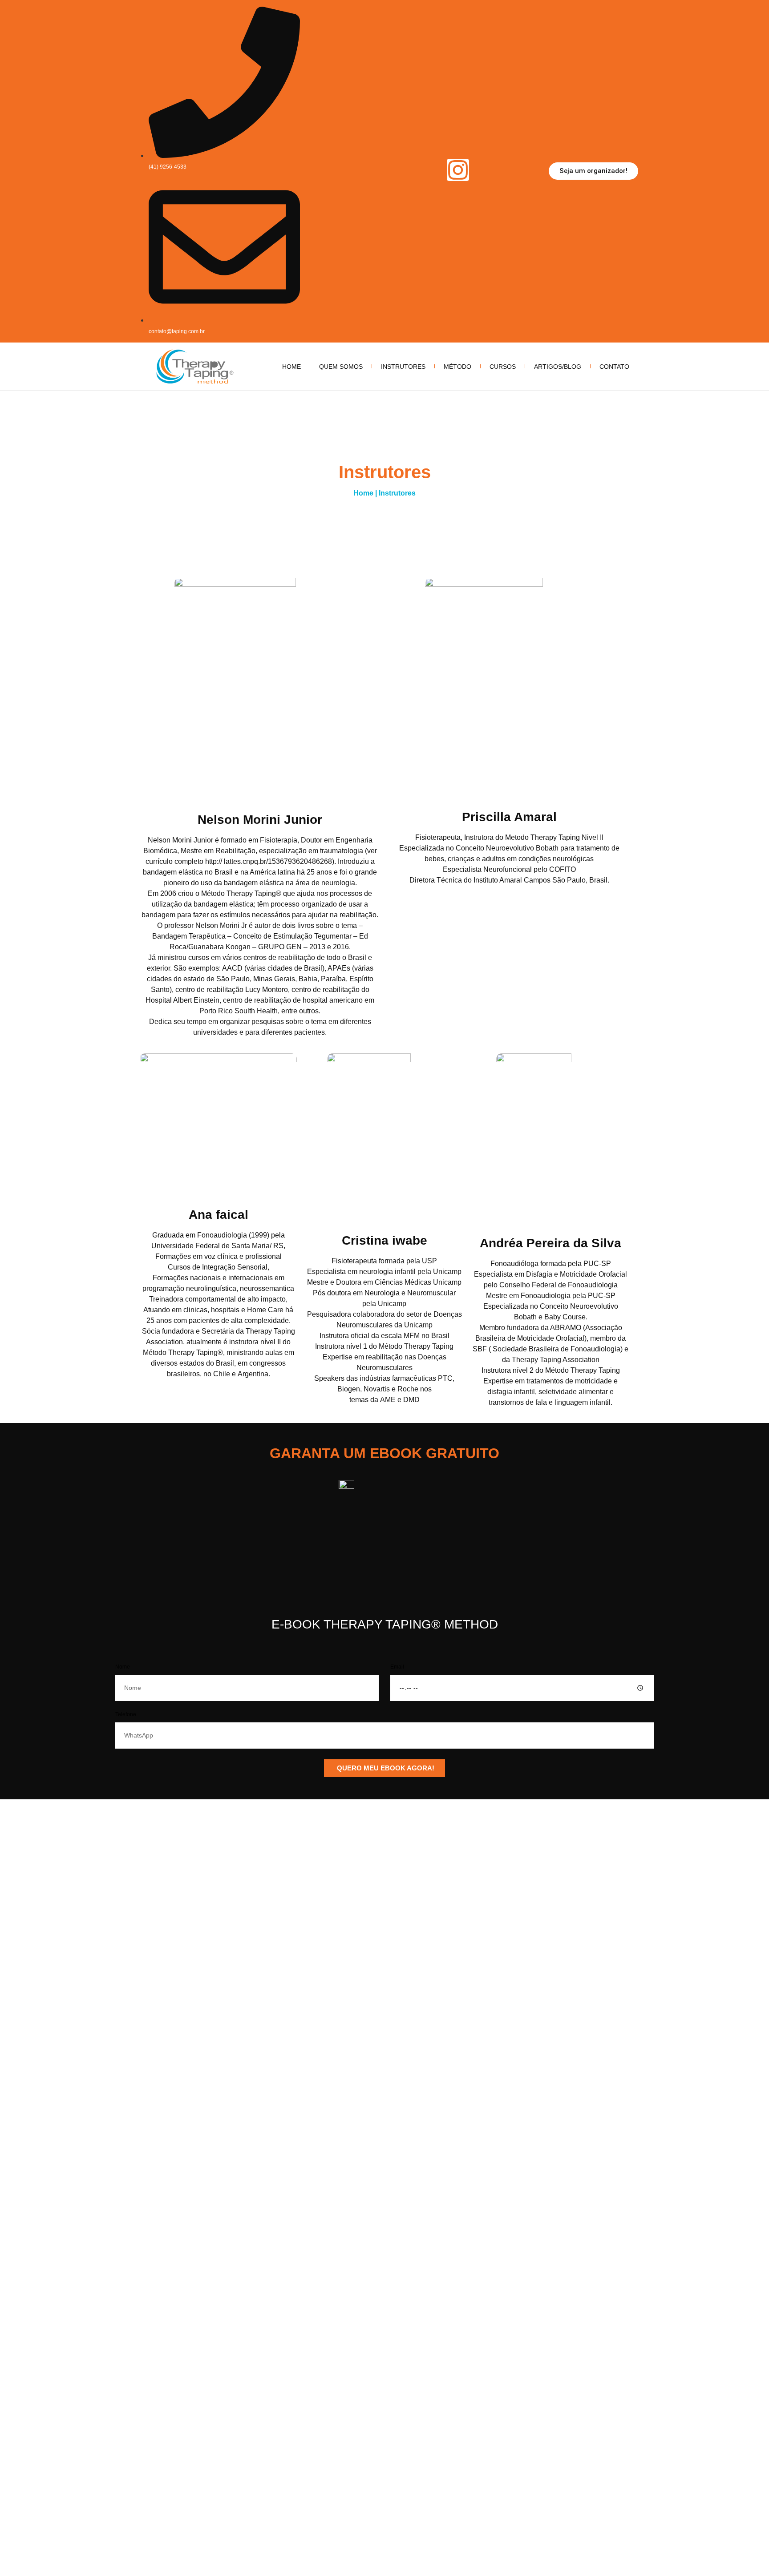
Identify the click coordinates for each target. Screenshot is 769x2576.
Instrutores (403, 367)
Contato (614, 367)
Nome (123, 1667)
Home (291, 367)
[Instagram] (458, 170)
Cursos (503, 367)
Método (457, 367)
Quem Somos (341, 367)
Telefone (126, 1715)
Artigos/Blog (558, 367)
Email (397, 1667)
